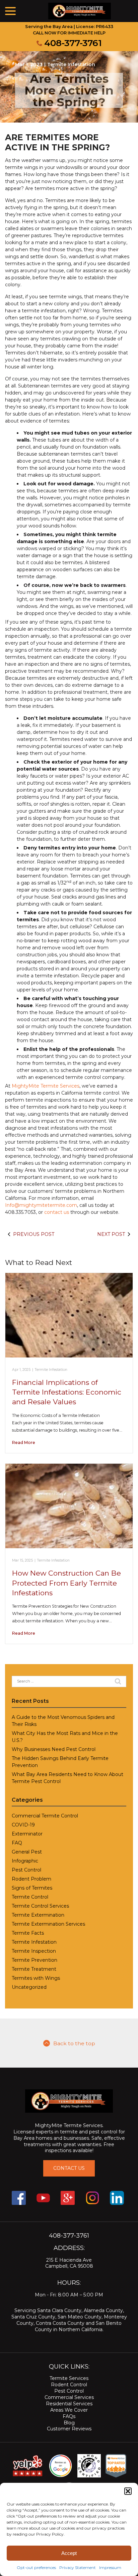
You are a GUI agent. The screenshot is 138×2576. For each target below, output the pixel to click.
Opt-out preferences (36, 2567)
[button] (128, 2491)
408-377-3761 (73, 43)
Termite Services (69, 2378)
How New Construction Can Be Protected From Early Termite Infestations (66, 1583)
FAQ (17, 1843)
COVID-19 (23, 1825)
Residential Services (69, 2404)
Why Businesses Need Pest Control (54, 1749)
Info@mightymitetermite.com (41, 1205)
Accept (69, 2553)
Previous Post (34, 1234)
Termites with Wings (36, 1978)
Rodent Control (69, 2385)
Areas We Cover (69, 2410)
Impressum (110, 2567)
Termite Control (30, 1897)
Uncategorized (29, 1987)
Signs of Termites (32, 1888)
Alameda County (103, 2310)
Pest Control (26, 1870)
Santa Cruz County (33, 2317)
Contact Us (69, 2168)
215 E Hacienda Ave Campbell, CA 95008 (69, 2263)
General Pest (27, 1852)
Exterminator (27, 1834)
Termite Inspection (34, 1951)
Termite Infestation (71, 64)
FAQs (69, 2416)
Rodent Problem (31, 1879)
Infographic (25, 1861)
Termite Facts (28, 1933)
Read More (24, 1442)
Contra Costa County (60, 2323)
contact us (57, 1212)
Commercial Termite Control (45, 1816)
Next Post (111, 1234)
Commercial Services (69, 2397)
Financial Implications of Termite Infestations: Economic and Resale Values (67, 1392)
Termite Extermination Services (48, 1924)
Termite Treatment (34, 1969)
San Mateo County (80, 2317)
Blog (69, 2423)
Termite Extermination (38, 1915)
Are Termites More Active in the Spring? (69, 90)
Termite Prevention (34, 1960)
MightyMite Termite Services (46, 1086)
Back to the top (74, 2043)
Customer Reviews (69, 2429)
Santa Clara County (59, 2310)
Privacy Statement (78, 2567)
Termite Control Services (40, 1906)
